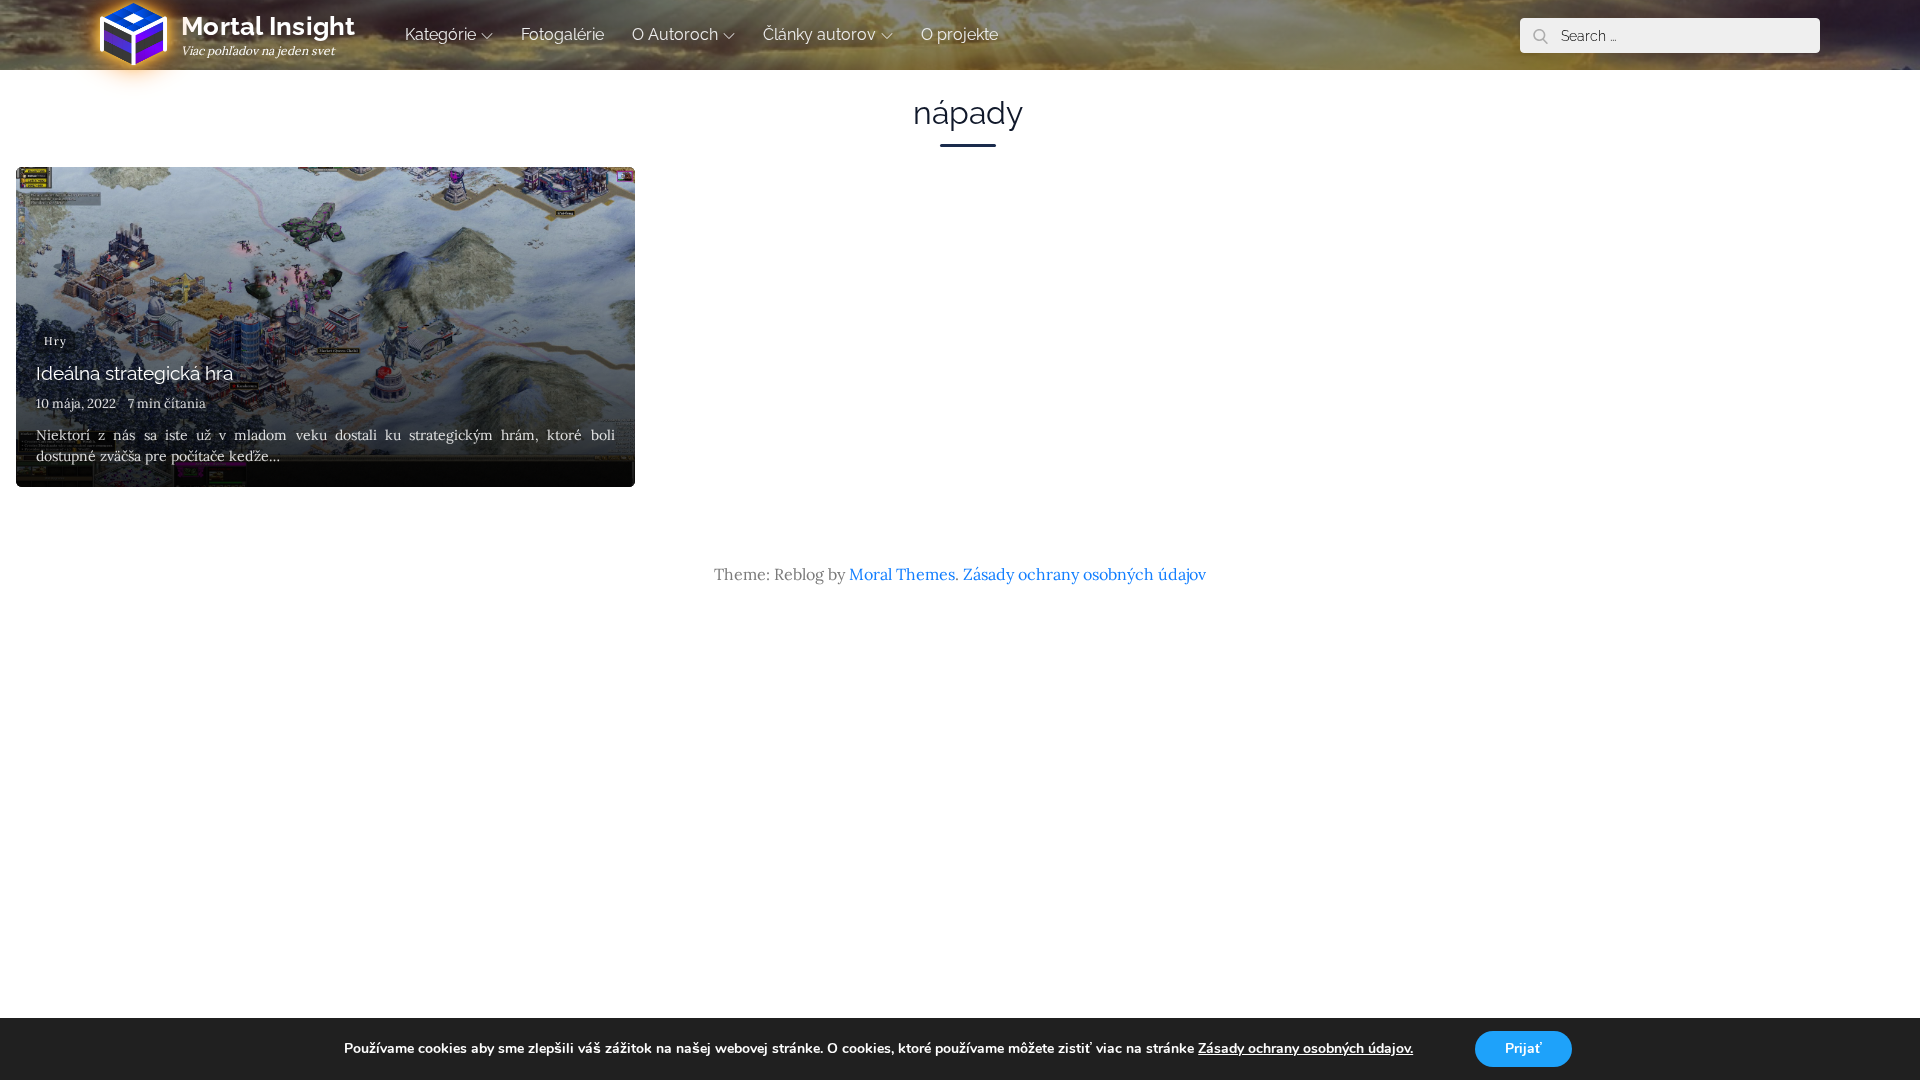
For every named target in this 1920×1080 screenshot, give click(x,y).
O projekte (959, 34)
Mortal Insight (268, 26)
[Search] (1540, 35)
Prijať (1523, 1048)
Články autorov (819, 34)
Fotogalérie (562, 34)
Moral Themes (902, 574)
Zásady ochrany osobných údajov (1084, 574)
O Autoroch (675, 34)
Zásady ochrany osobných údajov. (1305, 1048)
